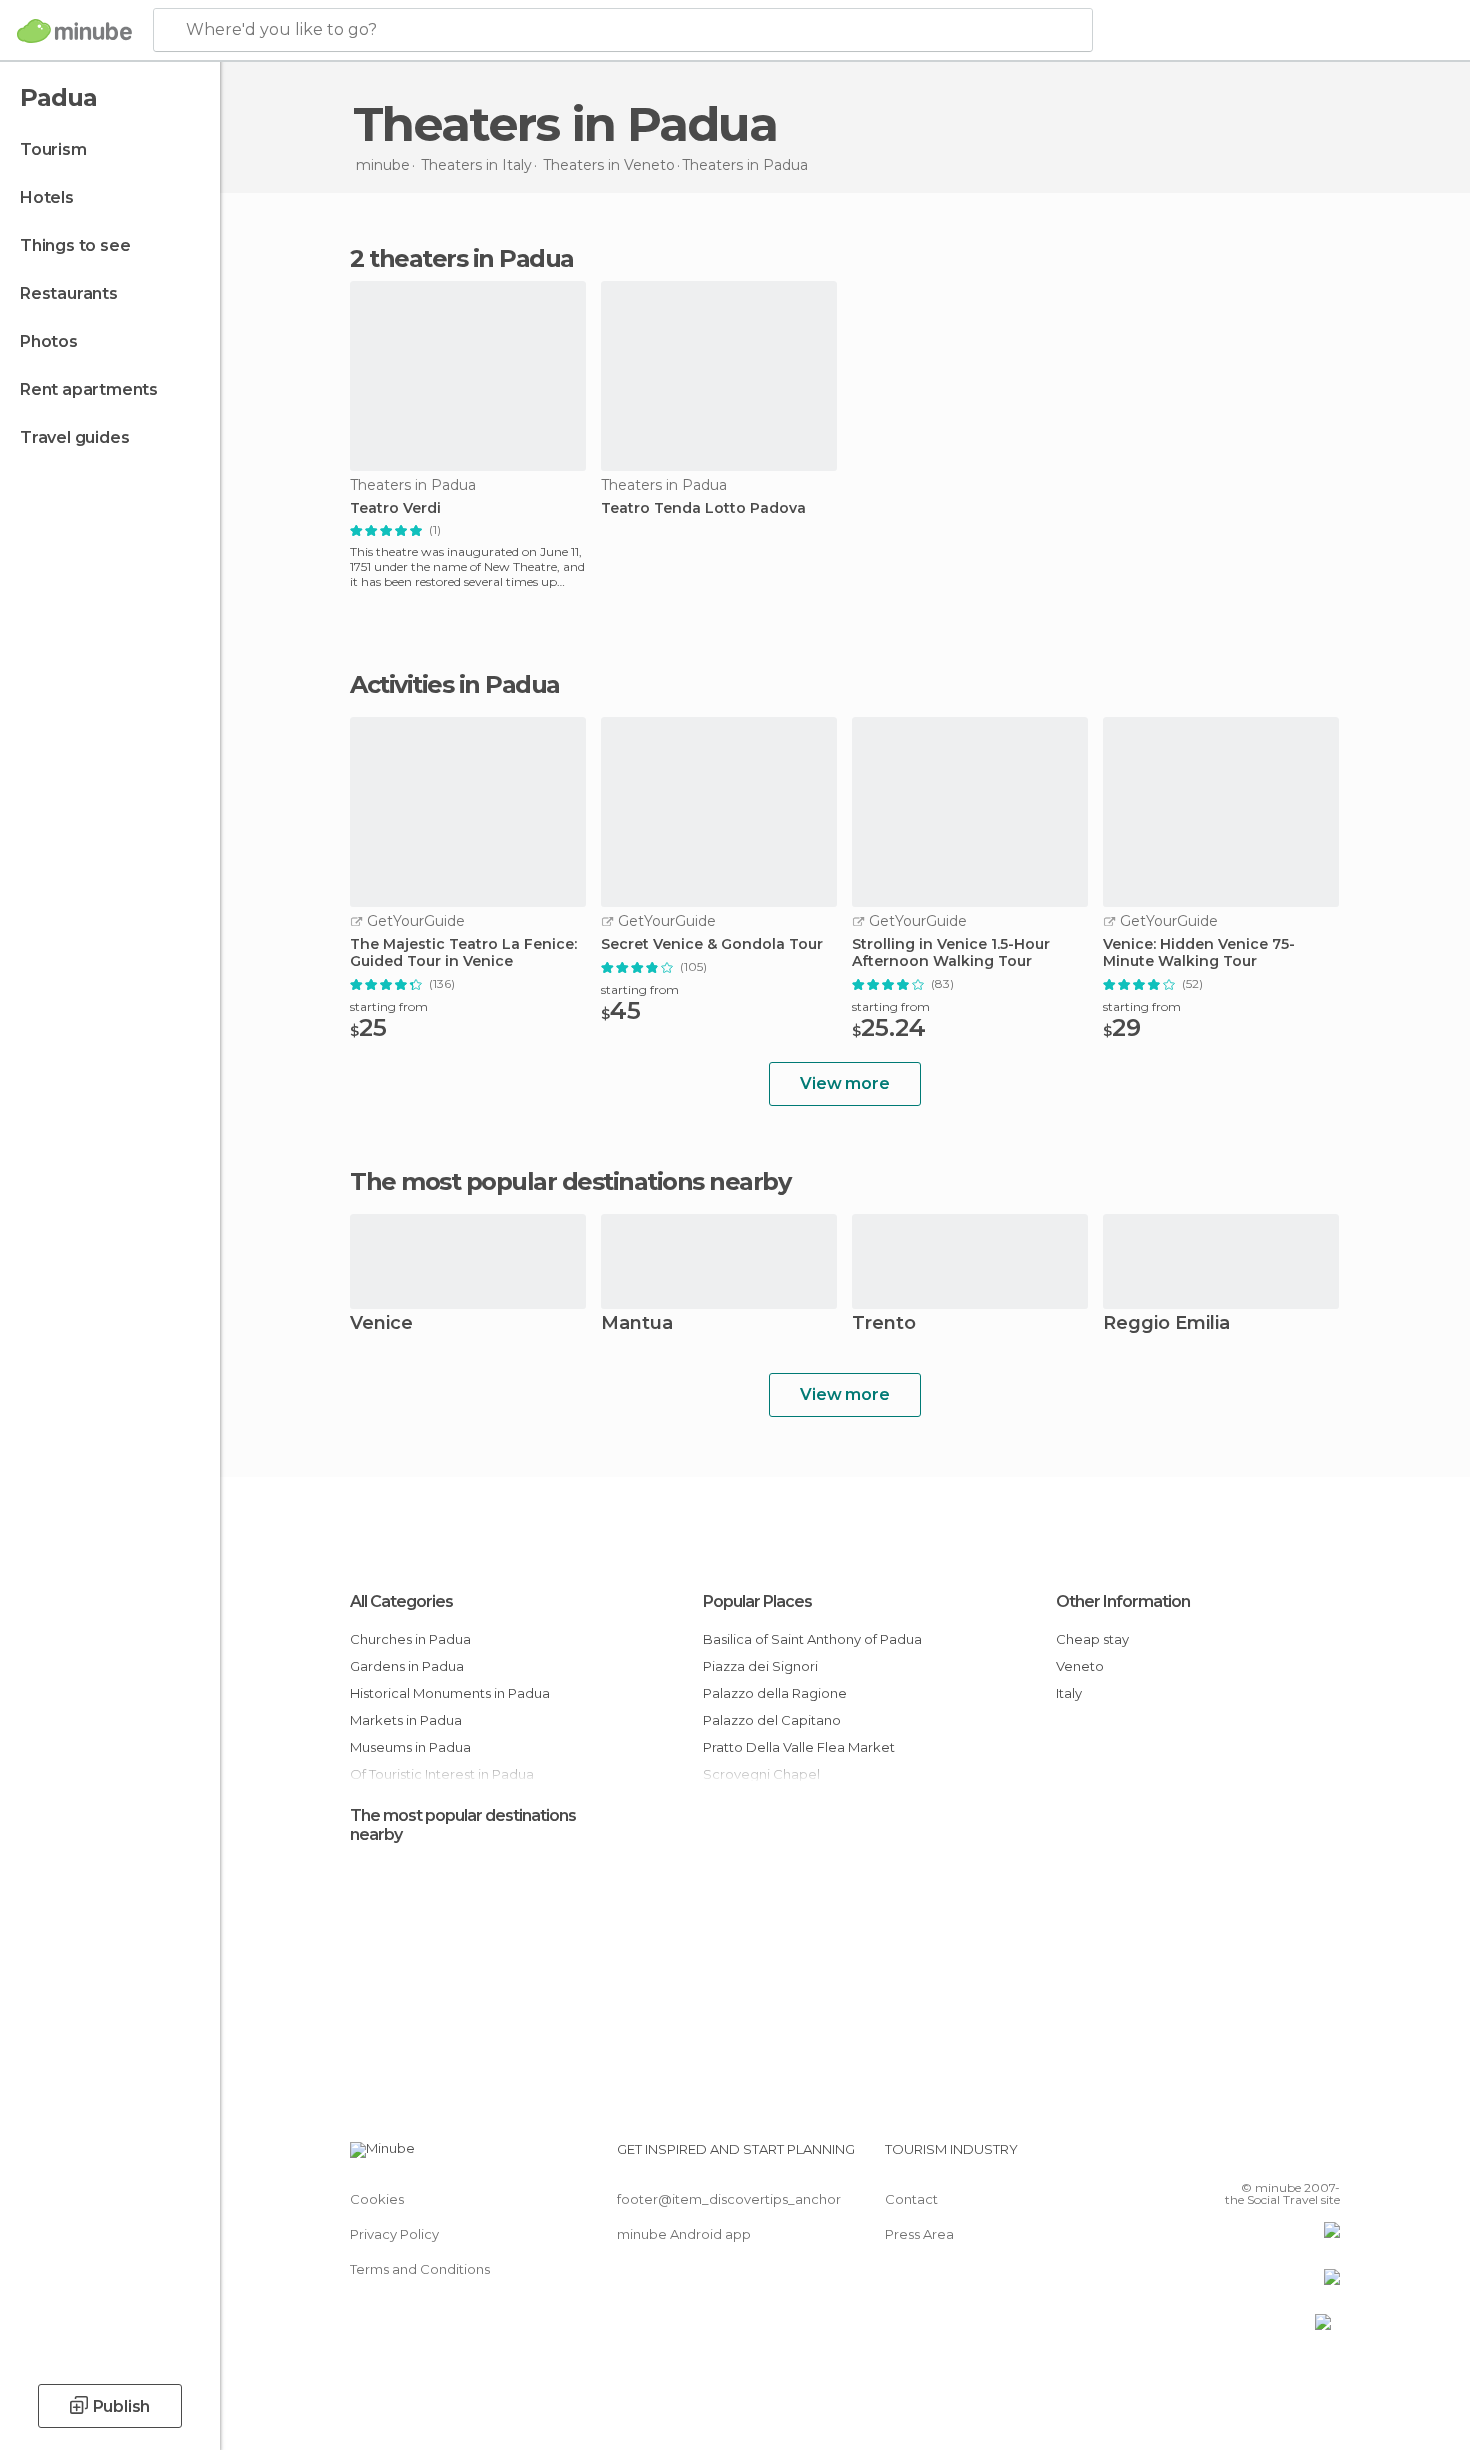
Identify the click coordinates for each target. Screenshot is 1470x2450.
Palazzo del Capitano (772, 1720)
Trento (884, 1324)
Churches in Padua (410, 1639)
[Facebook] (1226, 2157)
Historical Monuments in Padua (450, 1693)
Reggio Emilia (1166, 1324)
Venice (381, 1324)
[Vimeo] (1292, 2157)
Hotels (47, 197)
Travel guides (74, 437)
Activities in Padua (455, 685)
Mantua (637, 1324)
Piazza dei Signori (760, 1666)
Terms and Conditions (420, 2269)
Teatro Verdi (395, 508)
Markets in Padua (406, 1720)
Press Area (919, 2234)
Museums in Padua (410, 1747)
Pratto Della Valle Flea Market (799, 1747)
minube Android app (684, 2234)
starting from (389, 1006)
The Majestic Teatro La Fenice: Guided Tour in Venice (463, 953)
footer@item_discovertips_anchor (729, 2199)
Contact (911, 2199)
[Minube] (74, 31)
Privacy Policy (394, 2234)
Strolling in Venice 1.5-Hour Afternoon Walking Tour (951, 953)
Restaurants (69, 293)
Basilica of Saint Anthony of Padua (812, 1639)
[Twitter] (1259, 2157)
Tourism (53, 149)
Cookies (377, 2199)
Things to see (75, 245)
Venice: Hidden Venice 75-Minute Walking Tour (1199, 953)
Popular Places (757, 1601)
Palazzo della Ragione (775, 1693)
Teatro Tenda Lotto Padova (703, 508)
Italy (1069, 1693)
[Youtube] (1325, 2157)
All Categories (401, 1601)
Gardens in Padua (407, 1666)
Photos (49, 341)
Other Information (1123, 1601)
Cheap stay (1092, 1639)
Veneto (1080, 1666)
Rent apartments (89, 389)
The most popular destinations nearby (570, 1182)
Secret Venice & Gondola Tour (712, 944)
